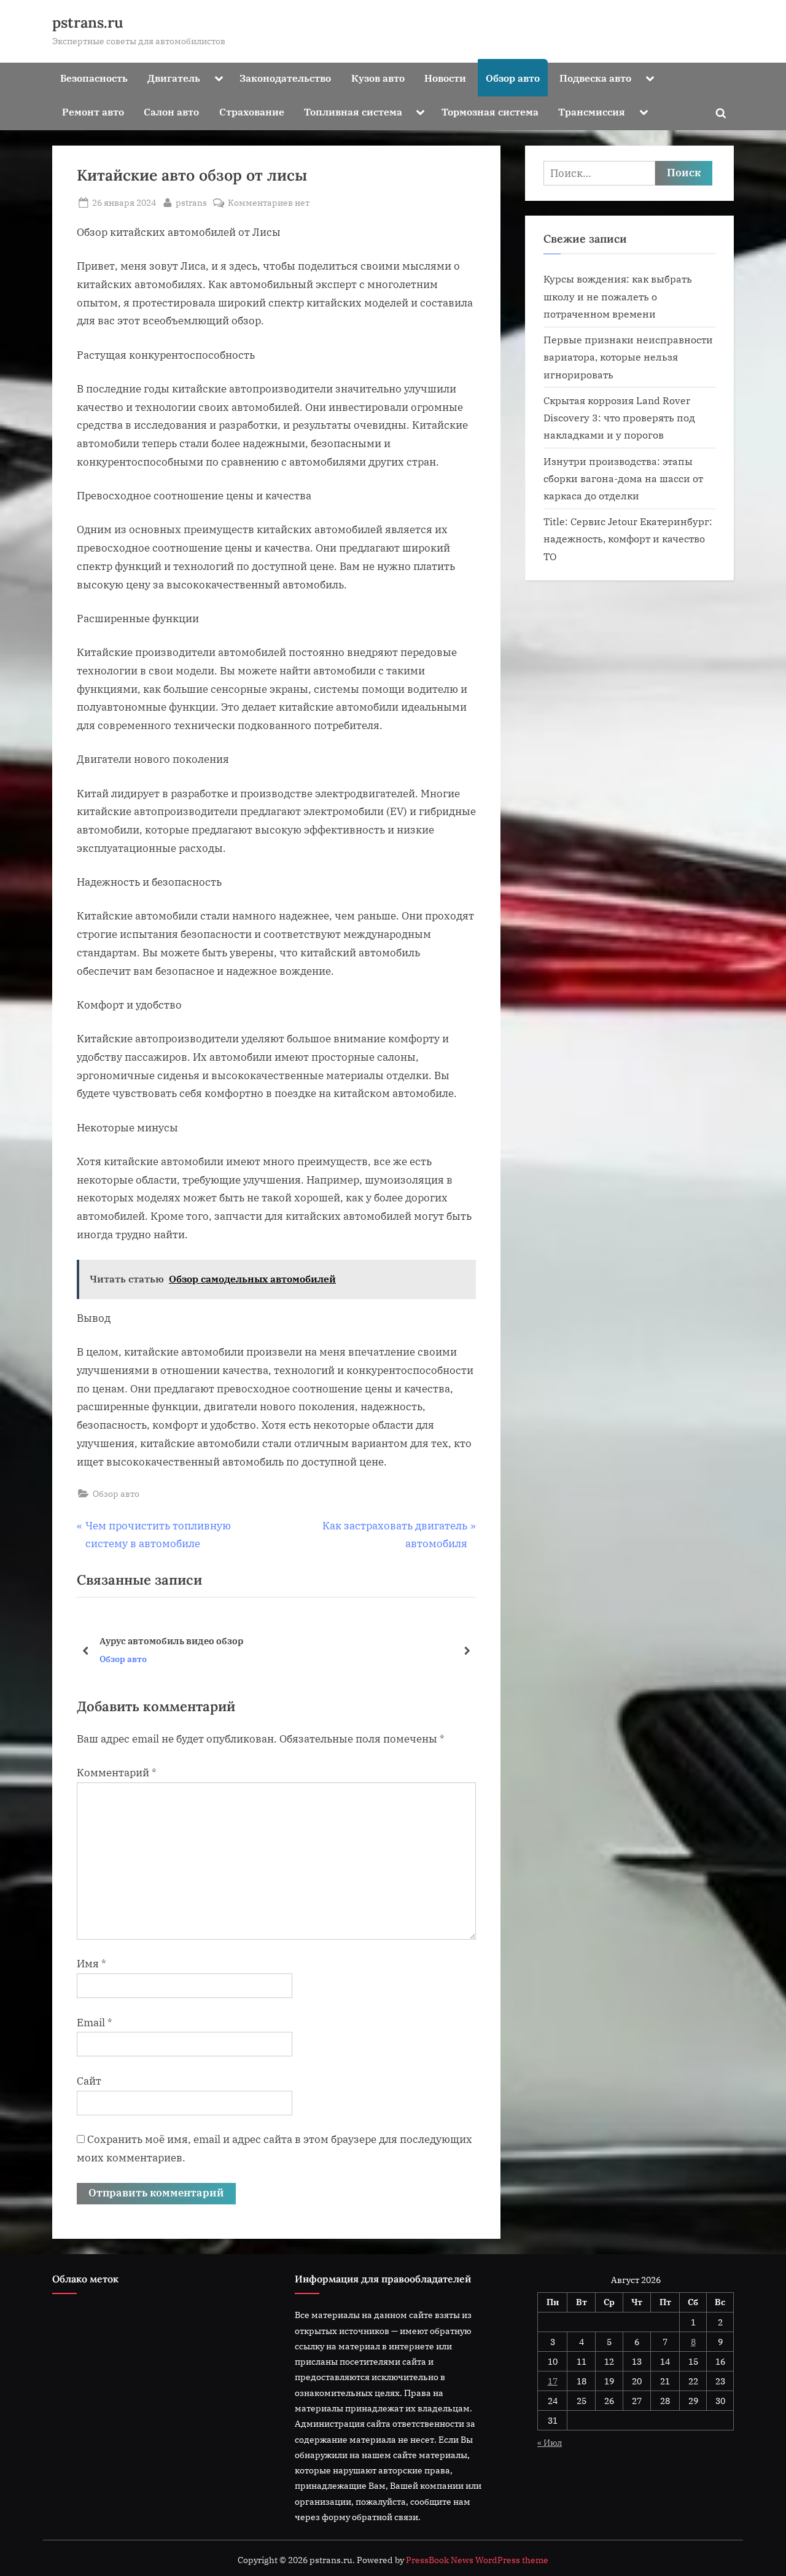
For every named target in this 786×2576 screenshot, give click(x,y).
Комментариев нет (269, 203)
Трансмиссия (592, 111)
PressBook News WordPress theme (477, 2560)
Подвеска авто (595, 78)
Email (95, 2023)
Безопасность (94, 78)
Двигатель (174, 78)
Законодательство (285, 78)
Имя (91, 1964)
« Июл (550, 2442)
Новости (445, 78)
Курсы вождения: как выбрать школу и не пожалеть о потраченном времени (618, 296)
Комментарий (117, 1773)
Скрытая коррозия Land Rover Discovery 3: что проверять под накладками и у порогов (619, 418)
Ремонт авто (93, 111)
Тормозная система (490, 111)
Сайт (89, 2081)
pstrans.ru (88, 22)
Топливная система (353, 111)
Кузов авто (378, 78)
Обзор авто (513, 78)
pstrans (191, 202)
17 (553, 2381)
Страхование (252, 111)
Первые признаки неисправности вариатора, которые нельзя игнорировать (628, 357)
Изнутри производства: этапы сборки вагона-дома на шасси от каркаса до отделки (623, 478)
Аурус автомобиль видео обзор (171, 1640)
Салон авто (171, 111)
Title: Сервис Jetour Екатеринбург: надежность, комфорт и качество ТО (628, 539)
